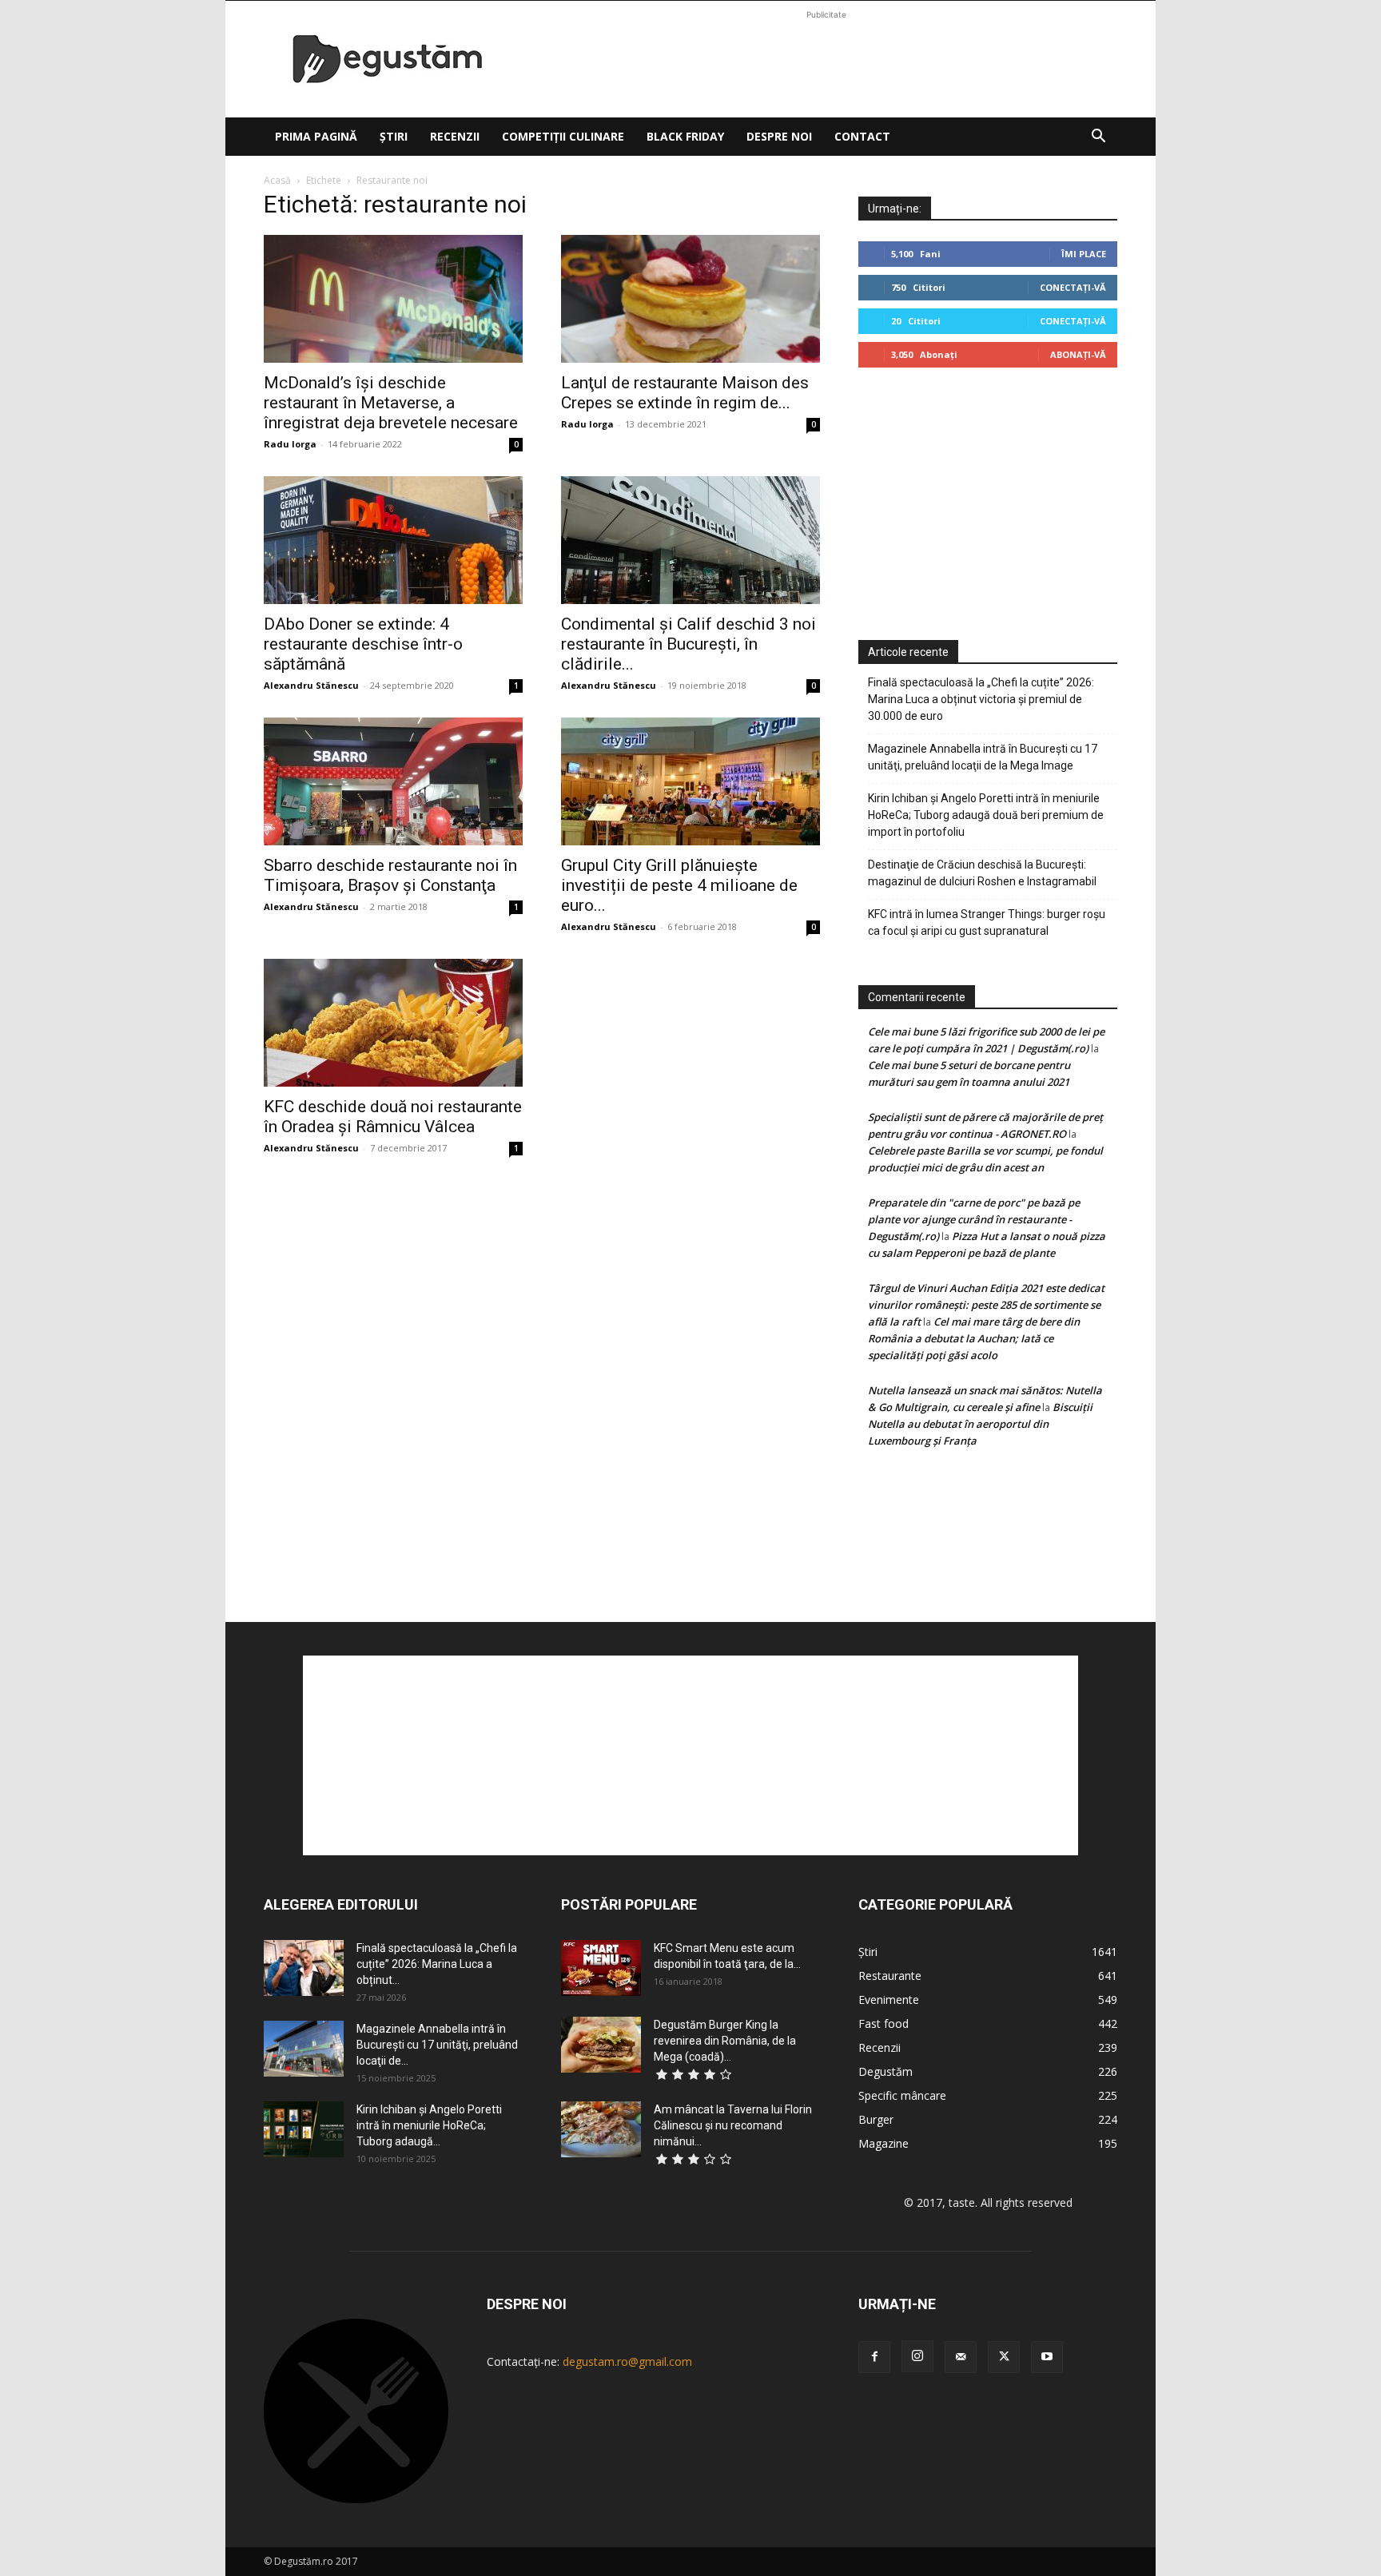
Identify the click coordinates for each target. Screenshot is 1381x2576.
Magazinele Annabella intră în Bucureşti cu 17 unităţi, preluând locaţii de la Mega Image (983, 757)
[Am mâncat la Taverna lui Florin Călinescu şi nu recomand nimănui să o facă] (601, 2129)
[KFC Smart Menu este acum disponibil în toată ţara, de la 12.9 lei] (601, 1968)
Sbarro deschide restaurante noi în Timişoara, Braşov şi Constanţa (390, 875)
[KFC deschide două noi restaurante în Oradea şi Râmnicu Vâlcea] (393, 1023)
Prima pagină (316, 136)
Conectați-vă (1073, 287)
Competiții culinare (563, 136)
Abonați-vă (1078, 354)
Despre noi (779, 136)
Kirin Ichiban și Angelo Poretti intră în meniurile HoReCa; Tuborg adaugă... (429, 2125)
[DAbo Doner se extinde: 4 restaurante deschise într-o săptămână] (393, 540)
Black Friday (685, 136)
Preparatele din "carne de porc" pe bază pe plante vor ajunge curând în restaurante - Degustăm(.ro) (974, 1219)
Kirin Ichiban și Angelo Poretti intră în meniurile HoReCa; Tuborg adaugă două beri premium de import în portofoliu (986, 815)
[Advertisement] (826, 59)
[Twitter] (1004, 2357)
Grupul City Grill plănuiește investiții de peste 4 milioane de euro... (679, 885)
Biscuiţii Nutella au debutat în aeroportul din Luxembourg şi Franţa (980, 1424)
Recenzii (455, 136)
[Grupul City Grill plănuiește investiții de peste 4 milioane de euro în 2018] (690, 781)
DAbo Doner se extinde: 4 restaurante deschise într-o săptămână (363, 644)
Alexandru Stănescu (311, 685)
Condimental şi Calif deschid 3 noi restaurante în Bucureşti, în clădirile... (689, 644)
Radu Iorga (290, 444)
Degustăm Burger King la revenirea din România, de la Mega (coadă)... (725, 2041)
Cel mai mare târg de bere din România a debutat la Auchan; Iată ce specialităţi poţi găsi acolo (974, 1338)
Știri (394, 136)
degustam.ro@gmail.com (627, 2361)
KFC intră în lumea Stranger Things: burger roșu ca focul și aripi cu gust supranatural (987, 922)
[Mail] (961, 2357)
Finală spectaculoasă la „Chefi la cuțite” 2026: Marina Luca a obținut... (437, 1964)
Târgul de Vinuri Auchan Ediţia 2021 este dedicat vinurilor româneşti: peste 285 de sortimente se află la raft (986, 1305)
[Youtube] (1047, 2357)
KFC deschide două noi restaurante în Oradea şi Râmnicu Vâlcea (393, 1117)
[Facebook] (874, 2357)
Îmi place (1084, 254)
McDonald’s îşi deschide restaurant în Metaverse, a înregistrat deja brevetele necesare (391, 403)
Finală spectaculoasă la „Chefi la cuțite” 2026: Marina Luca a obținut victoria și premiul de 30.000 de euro (981, 699)
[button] (1098, 138)
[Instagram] (917, 2356)
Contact (862, 136)
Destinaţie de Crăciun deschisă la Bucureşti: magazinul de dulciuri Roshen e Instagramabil (982, 873)
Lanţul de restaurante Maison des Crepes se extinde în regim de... (685, 393)
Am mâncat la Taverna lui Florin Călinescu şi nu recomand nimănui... (733, 2125)
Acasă (277, 180)
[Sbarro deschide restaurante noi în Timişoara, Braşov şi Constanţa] (393, 781)
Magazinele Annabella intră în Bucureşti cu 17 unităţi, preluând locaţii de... (437, 2045)
